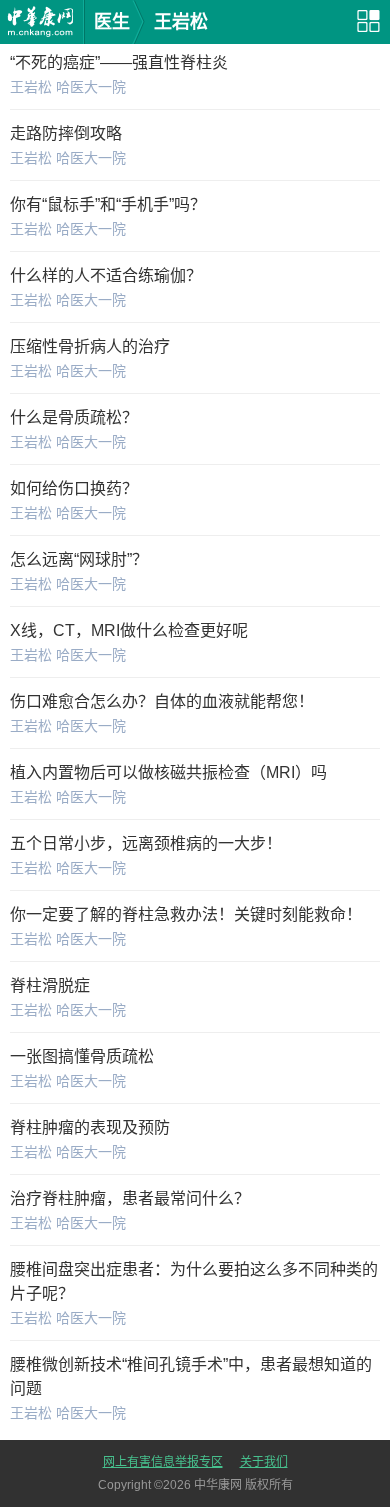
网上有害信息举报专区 (163, 1462)
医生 (112, 22)
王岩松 (181, 22)
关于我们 (264, 1462)
